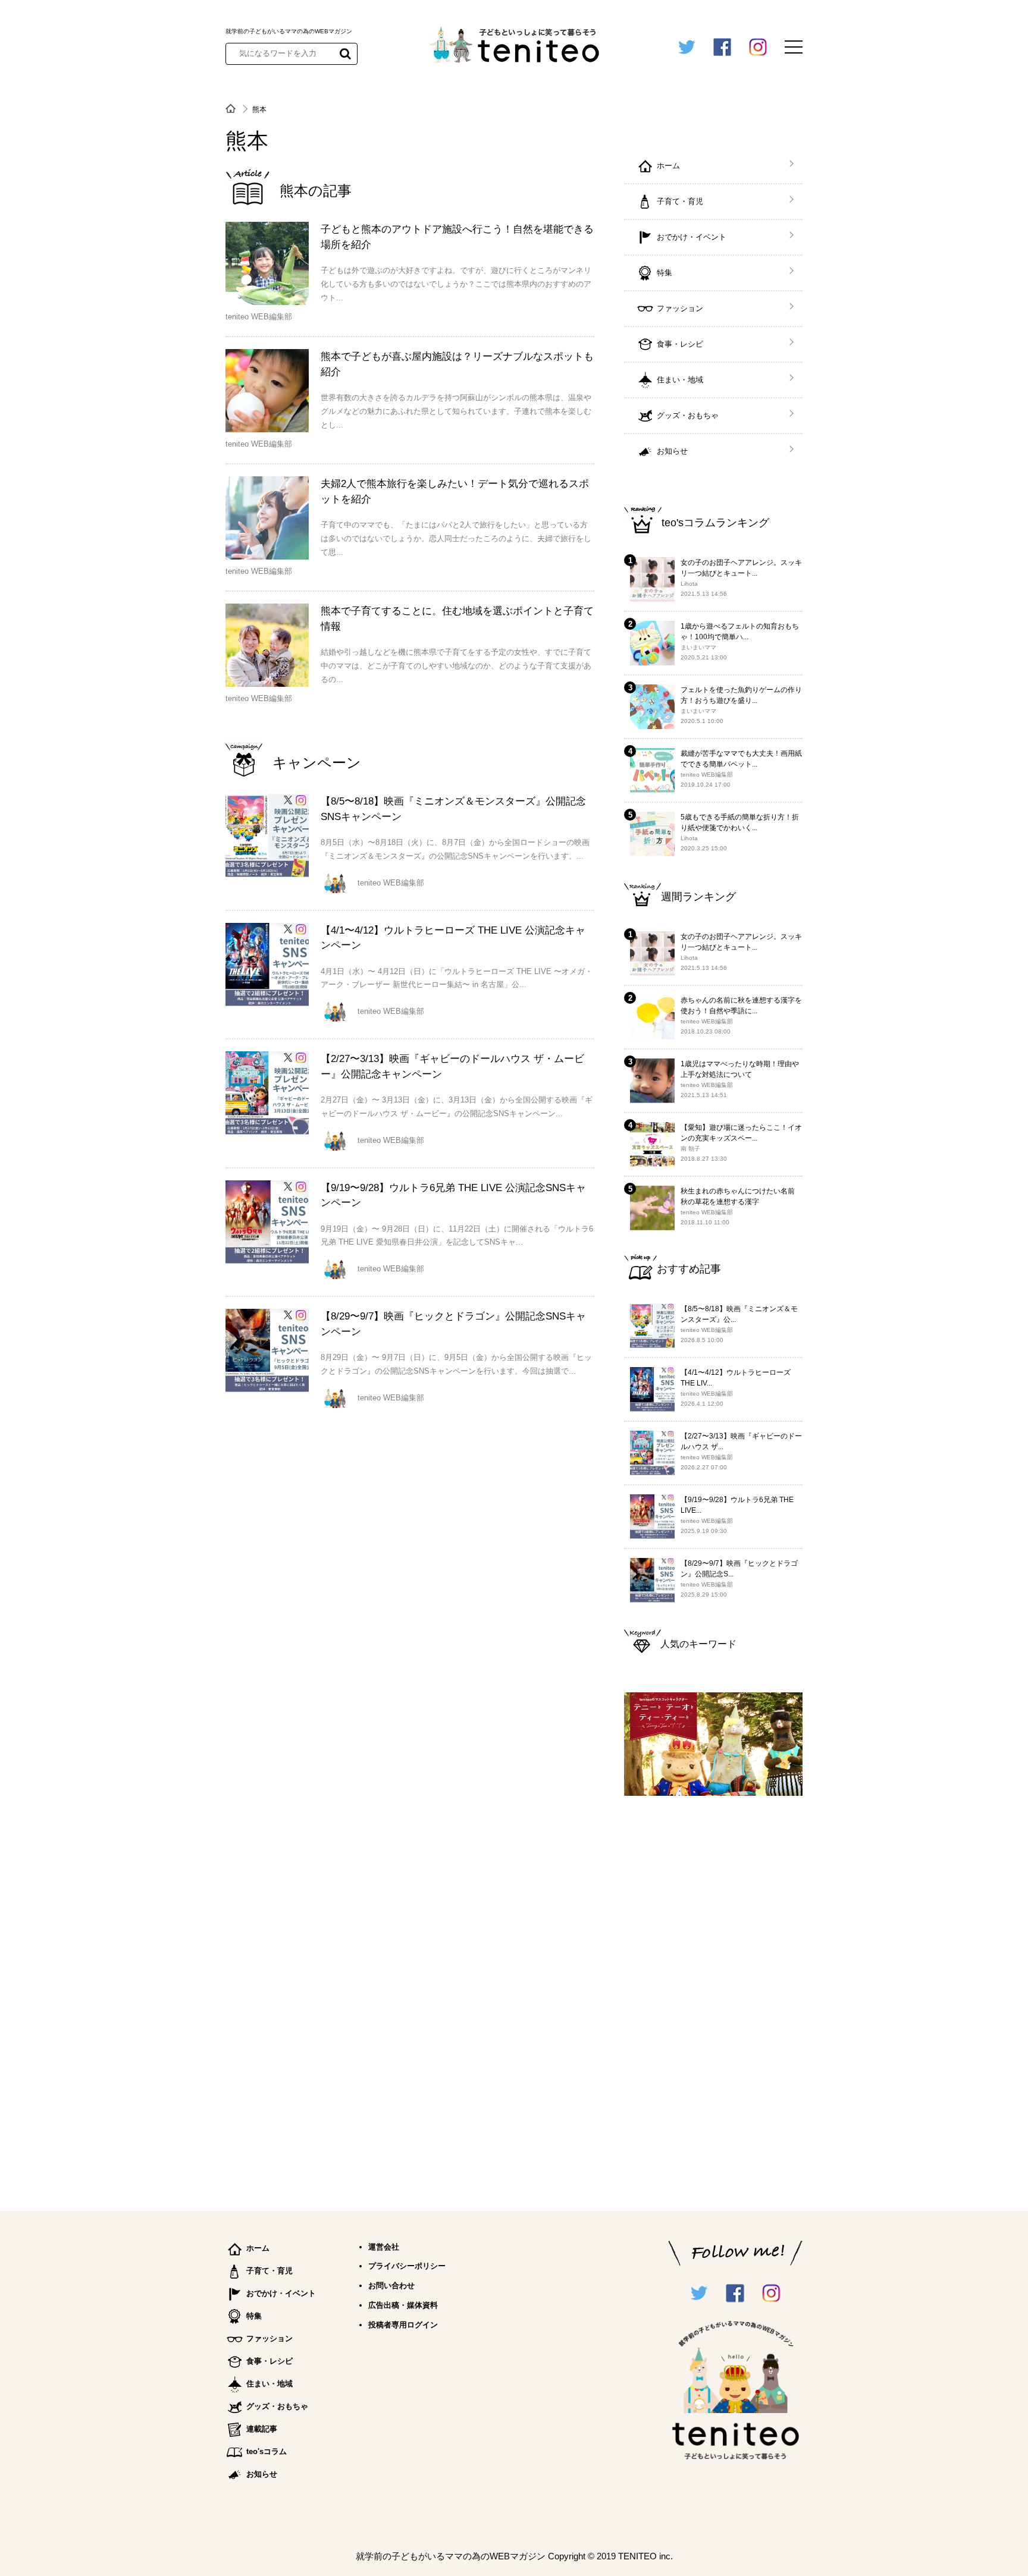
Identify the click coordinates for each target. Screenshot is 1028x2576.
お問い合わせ (391, 2286)
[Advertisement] (713, 1998)
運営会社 (384, 2247)
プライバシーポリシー (407, 2266)
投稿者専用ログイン (403, 2325)
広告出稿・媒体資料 (403, 2305)
